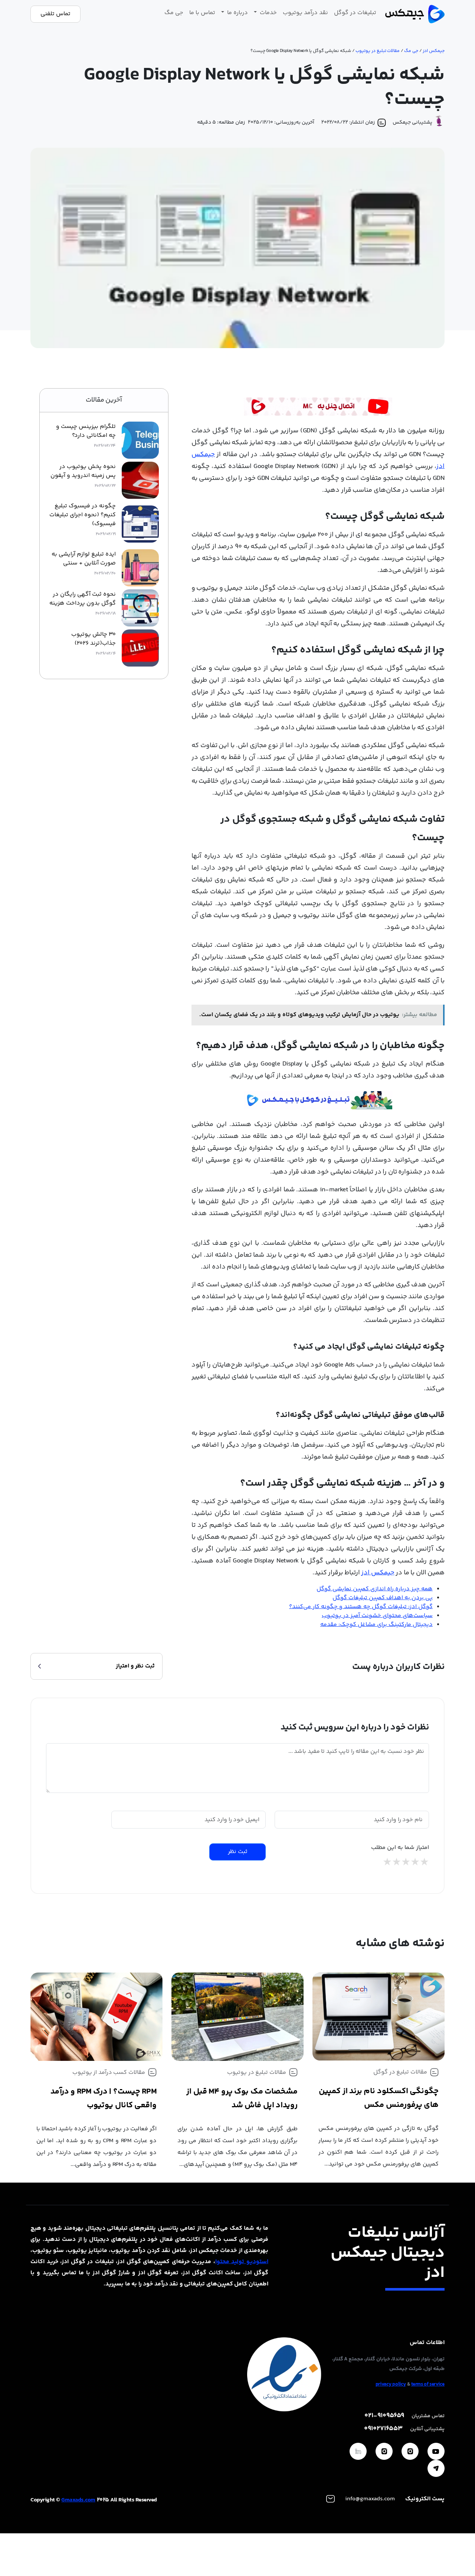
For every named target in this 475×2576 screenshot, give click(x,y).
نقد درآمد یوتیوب (305, 13)
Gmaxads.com (78, 2500)
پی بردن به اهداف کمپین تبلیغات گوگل (383, 1598)
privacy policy (391, 2384)
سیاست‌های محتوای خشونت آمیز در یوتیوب (377, 1616)
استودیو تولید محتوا (242, 2262)
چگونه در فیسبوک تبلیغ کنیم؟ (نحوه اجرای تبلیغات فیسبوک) (83, 515)
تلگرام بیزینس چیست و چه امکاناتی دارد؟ (86, 431)
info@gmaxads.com (370, 2499)
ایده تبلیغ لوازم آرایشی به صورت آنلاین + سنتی (84, 559)
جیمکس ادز (434, 51)
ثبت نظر (238, 1852)
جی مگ (174, 13)
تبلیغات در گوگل (355, 13)
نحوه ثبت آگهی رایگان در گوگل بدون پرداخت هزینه (83, 599)
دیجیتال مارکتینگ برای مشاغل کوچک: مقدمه (376, 1625)
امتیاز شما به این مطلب (400, 1848)
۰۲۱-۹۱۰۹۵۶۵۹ (384, 2416)
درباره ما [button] (237, 13)
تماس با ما (202, 13)
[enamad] (284, 2375)
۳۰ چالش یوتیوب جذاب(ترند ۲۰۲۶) (94, 639)
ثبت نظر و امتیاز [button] (135, 1666)
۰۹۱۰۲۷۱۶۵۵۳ (383, 2429)
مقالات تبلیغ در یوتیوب (378, 51)
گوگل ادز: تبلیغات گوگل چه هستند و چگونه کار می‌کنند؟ (361, 1607)
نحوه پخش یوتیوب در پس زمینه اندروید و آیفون (83, 471)
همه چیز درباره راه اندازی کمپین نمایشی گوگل (375, 1589)
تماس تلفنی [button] (55, 14)
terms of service (428, 2384)
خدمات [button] (268, 13)
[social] (436, 2451)
